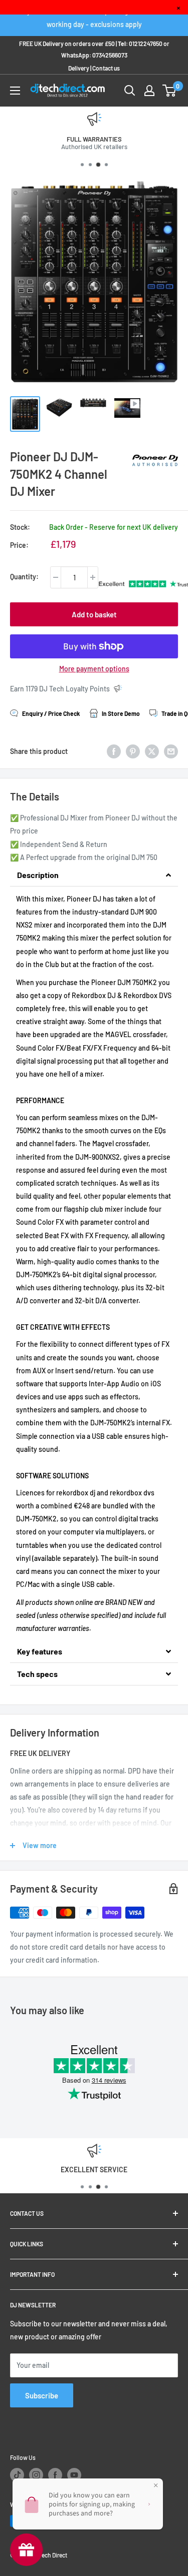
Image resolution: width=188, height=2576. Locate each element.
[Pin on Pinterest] (133, 751)
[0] (170, 91)
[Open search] (130, 91)
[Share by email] (171, 751)
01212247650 (146, 44)
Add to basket (94, 614)
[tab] (94, 875)
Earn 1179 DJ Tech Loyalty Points (60, 689)
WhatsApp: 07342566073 (94, 55)
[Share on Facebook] (114, 751)
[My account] (149, 91)
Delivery (79, 68)
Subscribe (42, 2395)
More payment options (94, 669)
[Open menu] (15, 91)
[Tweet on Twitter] (152, 751)
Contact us (106, 68)
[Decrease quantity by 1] (56, 577)
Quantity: (24, 577)
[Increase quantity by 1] (93, 577)
